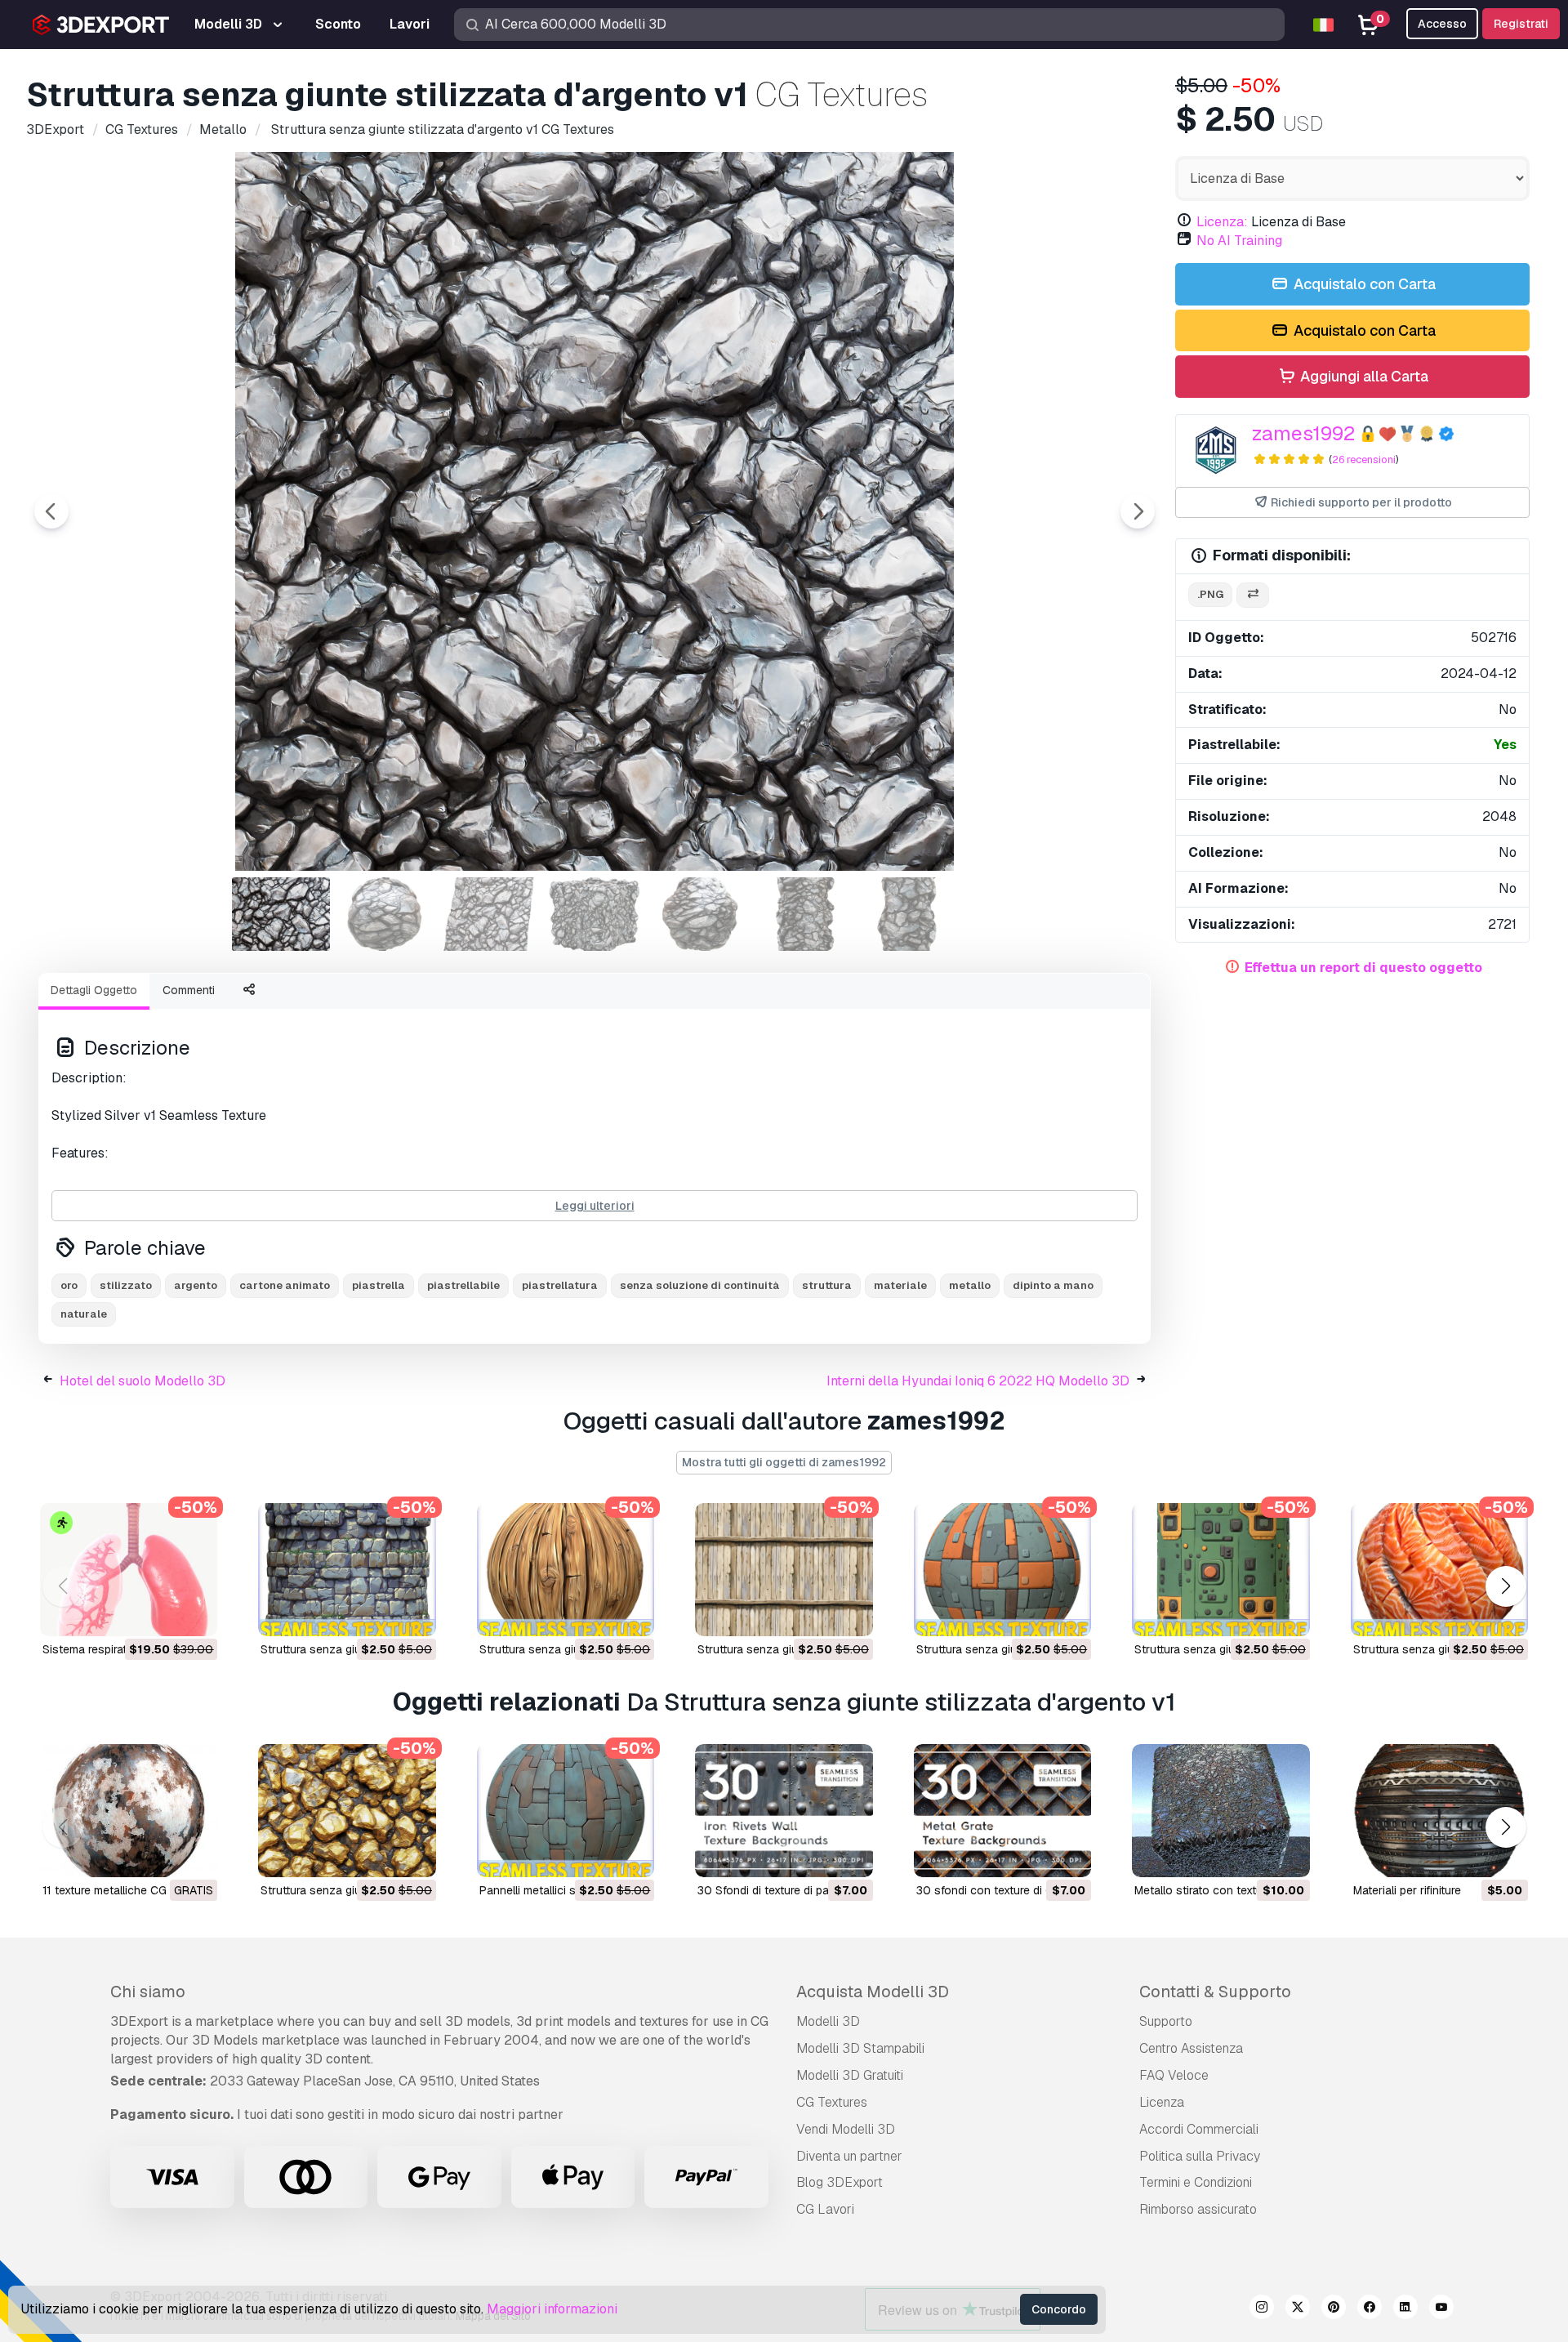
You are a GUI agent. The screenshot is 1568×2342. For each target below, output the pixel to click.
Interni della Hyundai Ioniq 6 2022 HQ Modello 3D (978, 1381)
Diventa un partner (849, 2156)
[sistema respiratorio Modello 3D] (129, 1570)
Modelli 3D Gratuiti (850, 2075)
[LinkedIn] (1405, 2309)
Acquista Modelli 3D (873, 1992)
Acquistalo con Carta (1363, 284)
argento (196, 1285)
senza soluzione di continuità (700, 1285)
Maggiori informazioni (552, 2309)
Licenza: (1222, 222)
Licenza (1162, 2102)
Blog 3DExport (840, 2182)
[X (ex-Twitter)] (1298, 2309)
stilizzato (126, 1285)
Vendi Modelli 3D (846, 2129)
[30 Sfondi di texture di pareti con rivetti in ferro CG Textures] (784, 1811)
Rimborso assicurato (1198, 2209)
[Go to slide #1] (281, 914)
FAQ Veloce (1174, 2075)
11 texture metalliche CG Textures (129, 1890)
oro (69, 1285)
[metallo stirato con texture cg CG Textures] (1221, 1811)
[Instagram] (1262, 2309)
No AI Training (1239, 241)
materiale (900, 1285)
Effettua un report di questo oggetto (1363, 968)
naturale (84, 1314)
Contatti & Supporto (1215, 1992)
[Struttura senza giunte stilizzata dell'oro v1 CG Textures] (347, 1811)
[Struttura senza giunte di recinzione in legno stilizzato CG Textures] (784, 1570)
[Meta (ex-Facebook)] (1370, 2309)
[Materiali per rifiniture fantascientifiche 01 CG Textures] (1439, 1811)
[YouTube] (1441, 2309)
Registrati (1521, 24)
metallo (970, 1285)
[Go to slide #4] (595, 914)
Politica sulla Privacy (1200, 2156)
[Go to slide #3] (490, 914)
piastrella (379, 1285)
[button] (1506, 1586)
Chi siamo (148, 1992)
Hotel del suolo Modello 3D (143, 1381)
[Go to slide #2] (385, 914)
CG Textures (832, 2102)
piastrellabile (463, 1285)
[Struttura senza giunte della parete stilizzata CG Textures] (347, 1570)
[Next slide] (1138, 511)
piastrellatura (560, 1285)
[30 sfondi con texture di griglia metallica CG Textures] (1002, 1811)
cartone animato (285, 1285)
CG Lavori (825, 2209)
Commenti (189, 990)
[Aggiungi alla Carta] (160, 1613)
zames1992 (1303, 433)
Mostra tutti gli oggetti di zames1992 (784, 1462)
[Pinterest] (1334, 2309)
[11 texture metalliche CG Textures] (129, 1811)
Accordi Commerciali (1199, 2129)
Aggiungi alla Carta (1363, 376)
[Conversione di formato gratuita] (1253, 595)
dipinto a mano (1053, 1285)
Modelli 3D (828, 2021)
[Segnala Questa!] (194, 1613)
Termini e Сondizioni (1196, 2182)
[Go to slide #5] (699, 914)
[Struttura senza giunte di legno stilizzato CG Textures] (566, 1570)
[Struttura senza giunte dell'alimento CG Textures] (1439, 1570)
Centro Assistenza (1191, 2048)
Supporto (1166, 2021)
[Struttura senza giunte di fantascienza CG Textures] (1002, 1570)
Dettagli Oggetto (94, 990)
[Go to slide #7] (908, 914)
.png (1210, 594)
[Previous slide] (51, 511)
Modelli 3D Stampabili (860, 2048)
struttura (827, 1285)
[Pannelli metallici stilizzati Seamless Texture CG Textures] (566, 1811)
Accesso (1442, 24)
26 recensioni (1364, 459)
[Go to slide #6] (804, 914)
